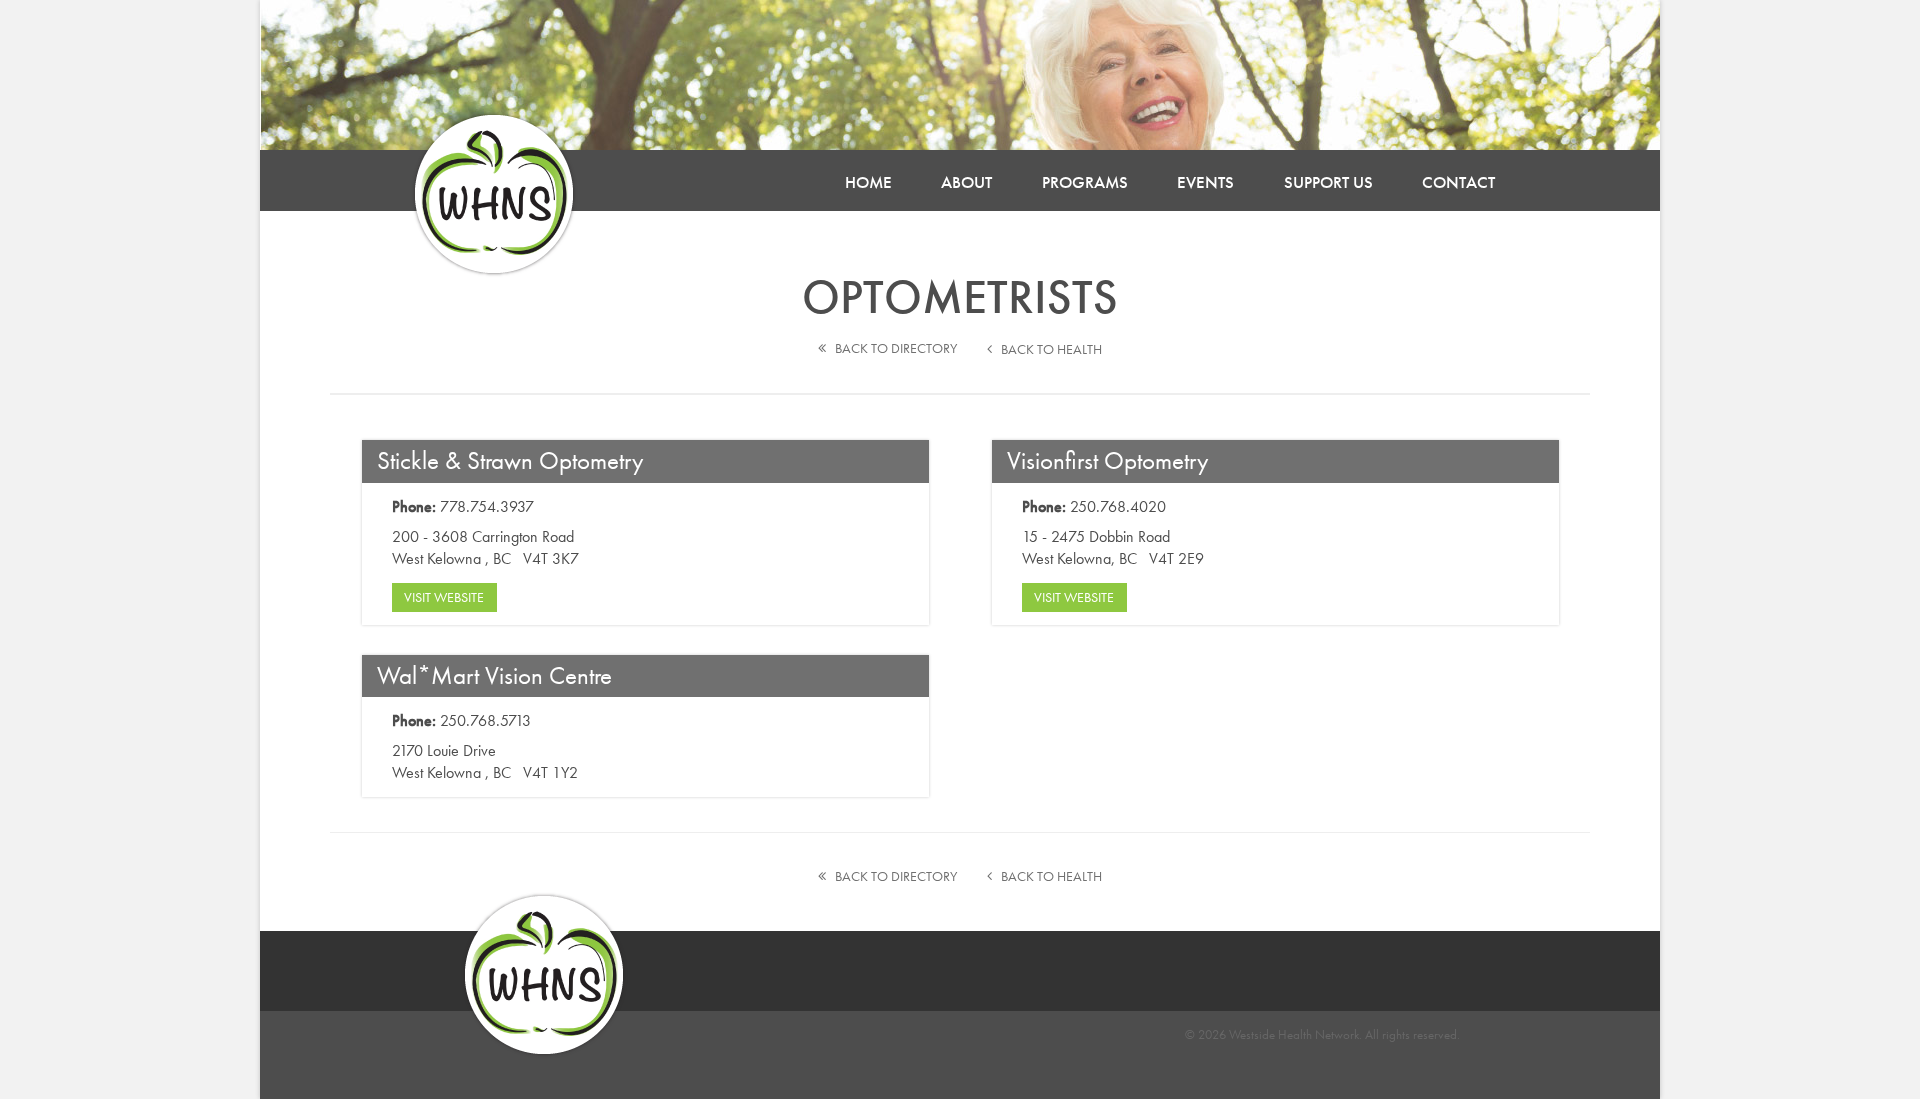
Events (1205, 182)
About (966, 182)
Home (868, 182)
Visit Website (444, 597)
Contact (1458, 182)
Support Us (1328, 182)
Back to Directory (891, 348)
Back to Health (1047, 349)
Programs (1085, 182)
